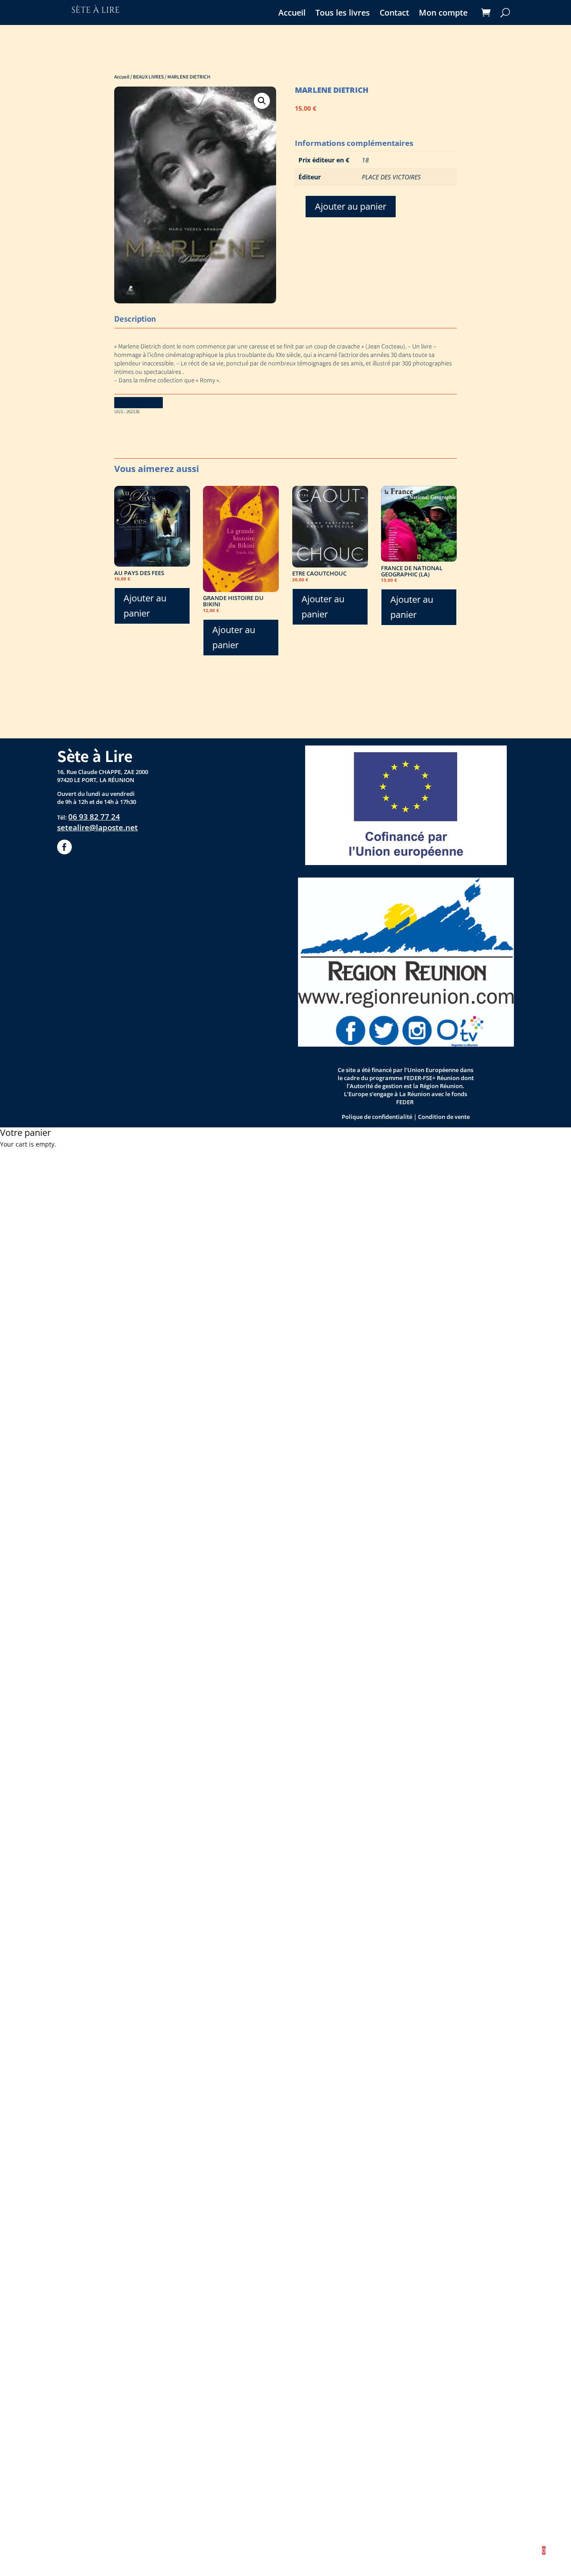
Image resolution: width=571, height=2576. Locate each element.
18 (365, 160)
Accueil (292, 14)
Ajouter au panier (351, 206)
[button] (262, 101)
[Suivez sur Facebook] (64, 847)
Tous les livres (343, 14)
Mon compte (443, 14)
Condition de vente (444, 1117)
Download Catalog (139, 403)
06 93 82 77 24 (94, 817)
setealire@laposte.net (97, 827)
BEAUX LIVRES (148, 77)
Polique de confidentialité (377, 1117)
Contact (394, 14)
